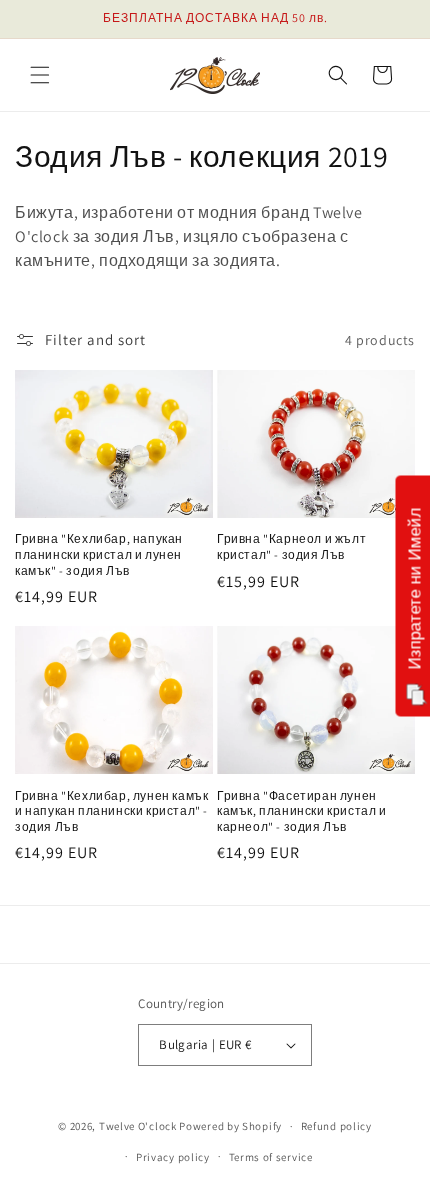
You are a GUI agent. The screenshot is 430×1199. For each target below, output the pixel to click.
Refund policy (336, 1126)
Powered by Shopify (230, 1126)
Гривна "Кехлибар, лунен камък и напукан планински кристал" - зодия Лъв (111, 811)
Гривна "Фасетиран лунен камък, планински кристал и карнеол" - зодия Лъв (302, 811)
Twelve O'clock (138, 1126)
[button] (40, 75)
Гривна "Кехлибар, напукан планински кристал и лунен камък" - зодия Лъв (99, 554)
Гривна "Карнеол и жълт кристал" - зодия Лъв (291, 546)
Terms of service (271, 1157)
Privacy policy (173, 1157)
